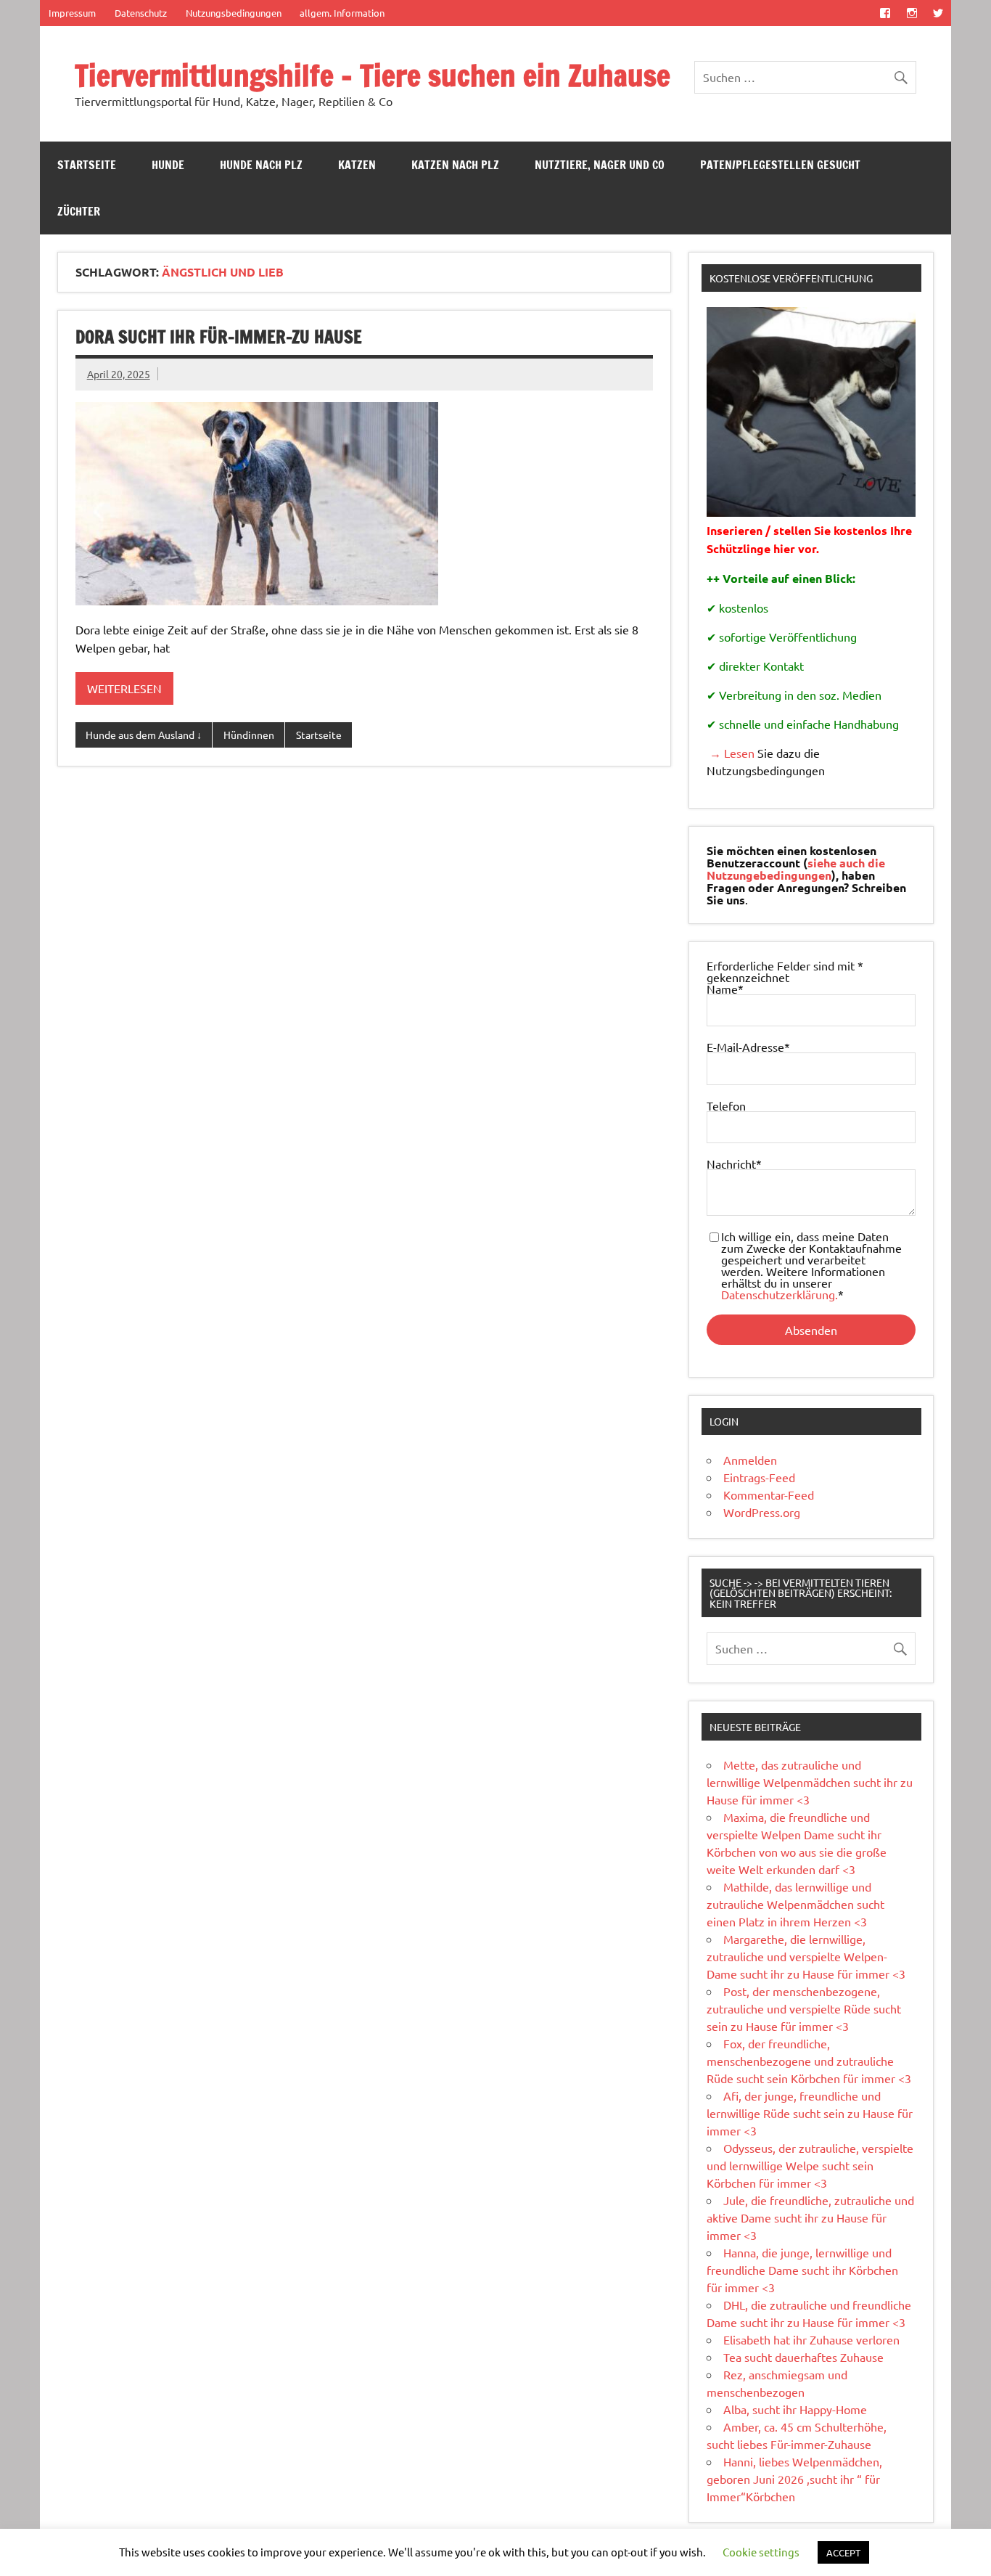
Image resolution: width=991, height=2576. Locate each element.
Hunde (168, 165)
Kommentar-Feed (769, 1495)
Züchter (79, 211)
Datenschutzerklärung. (780, 1294)
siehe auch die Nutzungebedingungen (796, 869)
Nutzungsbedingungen (234, 13)
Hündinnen (249, 735)
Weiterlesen (124, 688)
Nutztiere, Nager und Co (600, 165)
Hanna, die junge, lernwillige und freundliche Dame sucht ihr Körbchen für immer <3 (802, 2270)
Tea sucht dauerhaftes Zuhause (803, 2357)
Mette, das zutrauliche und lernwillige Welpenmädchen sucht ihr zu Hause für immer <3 (810, 1782)
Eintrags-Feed (759, 1477)
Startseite (87, 165)
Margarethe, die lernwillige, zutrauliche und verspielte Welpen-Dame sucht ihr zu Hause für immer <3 (806, 1956)
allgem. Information (342, 13)
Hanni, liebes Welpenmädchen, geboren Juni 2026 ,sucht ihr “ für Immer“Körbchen (794, 2479)
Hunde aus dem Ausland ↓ (144, 735)
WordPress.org (762, 1512)
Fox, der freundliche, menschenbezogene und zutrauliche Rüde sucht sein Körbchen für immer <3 (809, 2061)
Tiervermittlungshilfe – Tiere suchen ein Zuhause (373, 75)
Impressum (72, 13)
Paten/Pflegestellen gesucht (780, 165)
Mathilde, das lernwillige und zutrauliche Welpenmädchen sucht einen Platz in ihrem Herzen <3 (795, 1904)
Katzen (357, 165)
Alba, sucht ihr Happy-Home (795, 2409)
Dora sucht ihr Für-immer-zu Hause (219, 337)
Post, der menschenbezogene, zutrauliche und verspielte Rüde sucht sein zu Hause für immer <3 (804, 2008)
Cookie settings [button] (761, 2552)
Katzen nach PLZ (455, 165)
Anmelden (750, 1460)
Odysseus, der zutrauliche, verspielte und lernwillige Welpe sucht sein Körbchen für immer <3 (810, 2165)
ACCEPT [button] (843, 2552)
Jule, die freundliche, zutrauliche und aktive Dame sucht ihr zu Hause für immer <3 (810, 2217)
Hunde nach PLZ (261, 165)
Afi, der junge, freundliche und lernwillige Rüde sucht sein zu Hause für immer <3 (810, 2113)
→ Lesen (731, 753)
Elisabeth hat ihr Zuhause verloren (811, 2339)
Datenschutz (141, 13)
